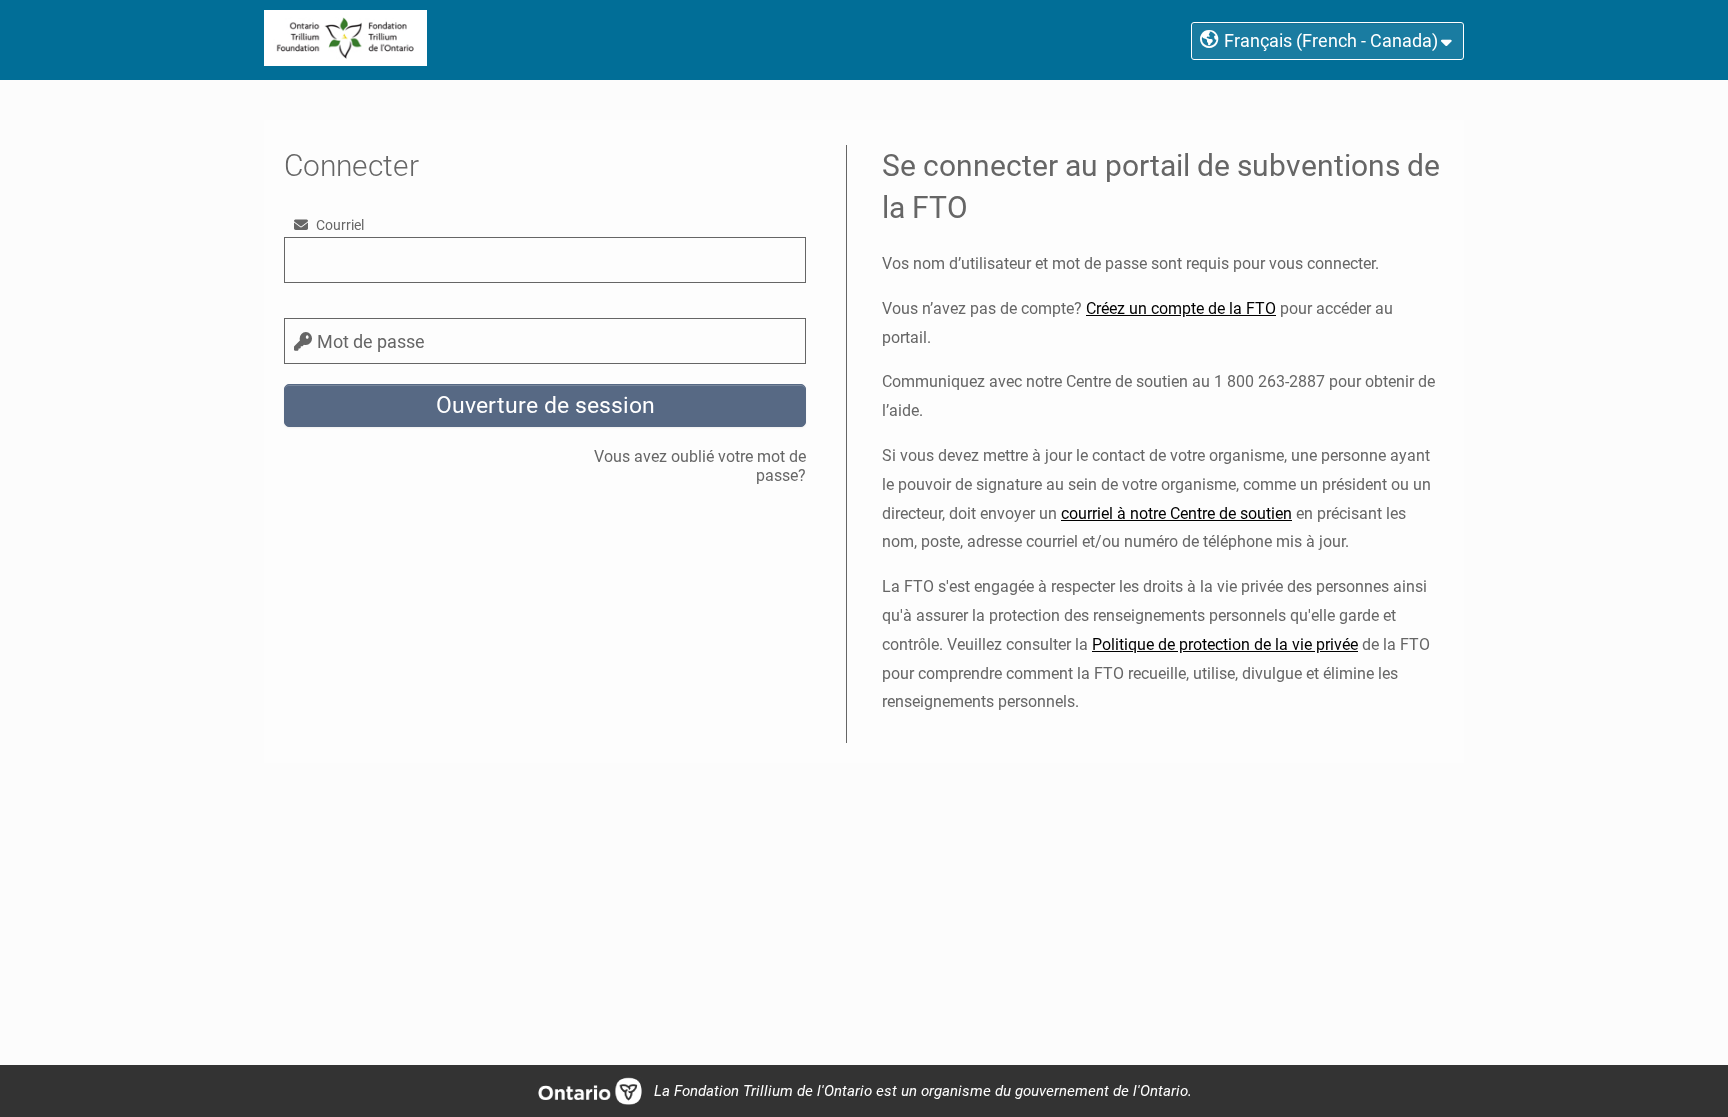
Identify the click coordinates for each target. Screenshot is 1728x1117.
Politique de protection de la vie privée (1225, 644)
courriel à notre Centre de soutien (1176, 513)
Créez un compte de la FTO (1181, 308)
